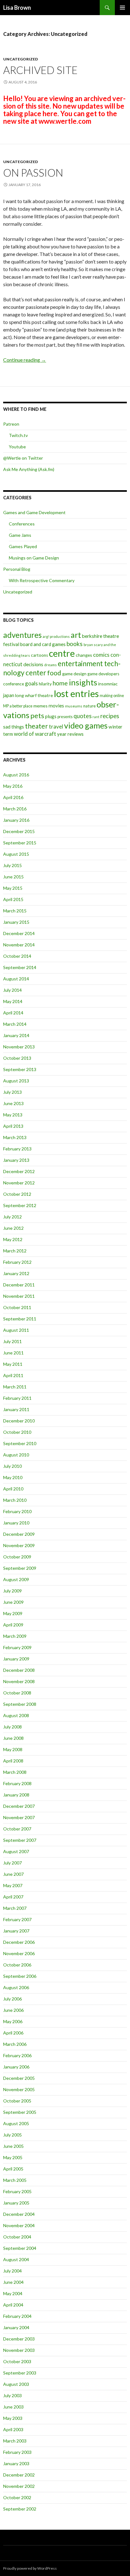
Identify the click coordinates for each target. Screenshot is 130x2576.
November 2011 (19, 1296)
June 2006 (13, 2010)
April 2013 (13, 1126)
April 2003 (13, 2429)
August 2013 (16, 1081)
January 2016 (16, 820)
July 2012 (12, 1217)
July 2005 (12, 2135)
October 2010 (17, 1432)
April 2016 (13, 797)
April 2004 (13, 2305)
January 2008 (16, 1795)
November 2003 (19, 2350)
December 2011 (19, 1285)
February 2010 (17, 1511)
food (54, 673)
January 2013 (16, 1160)
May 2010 (13, 1477)
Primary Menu (122, 8)
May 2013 (13, 1115)
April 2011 (13, 1375)
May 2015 (13, 888)
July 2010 (12, 1466)
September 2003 (20, 2373)
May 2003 (13, 2418)
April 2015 (13, 899)
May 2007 (13, 1885)
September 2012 (20, 1205)
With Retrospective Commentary (42, 580)
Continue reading (25, 360)
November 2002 (19, 2486)
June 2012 (13, 1228)
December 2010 (19, 1421)
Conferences (22, 524)
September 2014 (20, 967)
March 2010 (15, 1500)
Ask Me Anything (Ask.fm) (29, 469)
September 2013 (20, 1069)
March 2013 (15, 1137)
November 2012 (19, 1183)
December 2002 (19, 2475)
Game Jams (20, 535)
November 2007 (19, 1817)
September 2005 (20, 2112)
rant (96, 717)
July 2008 (12, 1727)
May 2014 (13, 1001)
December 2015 (19, 831)
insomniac (108, 684)
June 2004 (13, 2282)
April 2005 (13, 2169)
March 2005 (15, 2180)
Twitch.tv (18, 435)
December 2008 (19, 1670)
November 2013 (19, 1047)
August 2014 (16, 979)
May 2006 (13, 2021)
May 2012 (13, 1239)
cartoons (39, 655)
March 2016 (15, 809)
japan (9, 695)
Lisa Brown (17, 8)
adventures (22, 635)
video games (86, 725)
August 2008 (16, 1715)
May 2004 (13, 2293)
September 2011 (20, 1319)
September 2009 (20, 1568)
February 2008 (17, 1783)
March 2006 (15, 2044)
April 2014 (13, 1013)
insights (83, 682)
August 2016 (16, 775)
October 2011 (17, 1307)
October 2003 (17, 2361)
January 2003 (16, 2463)
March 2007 (15, 1908)
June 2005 (13, 2146)
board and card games (43, 644)
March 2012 (15, 1251)
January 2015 (16, 922)
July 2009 (12, 1591)
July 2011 (12, 1341)
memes (41, 706)
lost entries (76, 693)
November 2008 (19, 1681)
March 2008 (15, 1772)
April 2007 (13, 1897)
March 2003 (15, 2441)
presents (65, 717)
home (60, 683)
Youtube (17, 447)
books (75, 644)
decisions (33, 664)
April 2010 (13, 1489)
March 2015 (15, 911)
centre (62, 653)
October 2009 (17, 1557)
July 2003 (12, 2395)
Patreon (11, 424)
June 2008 (13, 1738)
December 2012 (19, 1171)
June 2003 (13, 2407)
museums (74, 706)
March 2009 (15, 1636)
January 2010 (16, 1523)
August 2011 (16, 1330)
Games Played (23, 546)
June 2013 (13, 1103)
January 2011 (16, 1409)
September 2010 (20, 1443)
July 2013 (12, 1092)
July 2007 (12, 1863)
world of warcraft (35, 734)
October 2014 (17, 956)
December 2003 (19, 2339)
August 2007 (16, 1851)
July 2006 (12, 1999)
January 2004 (16, 2327)
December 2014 (19, 933)
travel (56, 726)
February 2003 (17, 2452)
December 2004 (19, 2214)
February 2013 (17, 1149)
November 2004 (19, 2225)
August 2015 (16, 854)
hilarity (45, 684)
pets (37, 716)
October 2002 (17, 2497)
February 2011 (17, 1398)
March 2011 (15, 1387)
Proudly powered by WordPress (30, 2568)
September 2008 (20, 1704)
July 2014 (12, 990)
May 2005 (13, 2157)
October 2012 (17, 1194)
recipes (110, 716)
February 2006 (17, 2055)
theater (36, 726)
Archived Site (40, 70)
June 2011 (13, 1353)
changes (84, 655)
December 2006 (19, 1942)
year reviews (70, 734)
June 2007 (13, 1874)
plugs (51, 716)
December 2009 (19, 1534)
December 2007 (19, 1806)
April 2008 (13, 1761)
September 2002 (20, 2509)
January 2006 (16, 2067)
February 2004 (17, 2316)
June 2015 (13, 877)
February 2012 (17, 1262)
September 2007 (20, 1840)
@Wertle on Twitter (23, 458)
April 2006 (13, 2033)
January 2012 (16, 1273)
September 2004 (20, 2248)
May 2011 (13, 1364)
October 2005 (17, 2101)
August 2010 (16, 1455)
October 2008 (17, 1693)
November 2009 (19, 1545)
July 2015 (12, 865)
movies (56, 706)
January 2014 (16, 1035)
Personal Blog (17, 569)
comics (101, 655)
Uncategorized (21, 59)
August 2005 (16, 2123)
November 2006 (19, 1953)
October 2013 (17, 1058)
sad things (14, 727)
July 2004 (12, 2271)
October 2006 (17, 1965)
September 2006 (20, 1976)
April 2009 (13, 1625)
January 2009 (16, 1659)
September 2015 (20, 843)
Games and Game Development (34, 512)
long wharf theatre (34, 695)
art (76, 635)
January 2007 (16, 1931)
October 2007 (17, 1829)
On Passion (33, 173)
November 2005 (19, 2089)
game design (74, 674)
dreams (50, 665)
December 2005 (19, 2078)
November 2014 (19, 945)
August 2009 (16, 1579)
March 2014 (15, 1024)
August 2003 (16, 2384)
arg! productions (56, 636)
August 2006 (16, 1987)
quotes (83, 716)
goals (31, 683)
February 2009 (17, 1647)
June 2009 (13, 1602)
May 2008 (13, 1749)
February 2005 (17, 2191)
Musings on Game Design (34, 558)
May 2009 (13, 1613)
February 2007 (17, 1919)
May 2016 (13, 786)
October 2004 (17, 2237)
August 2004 (16, 2259)
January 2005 (16, 2203)
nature (89, 706)
